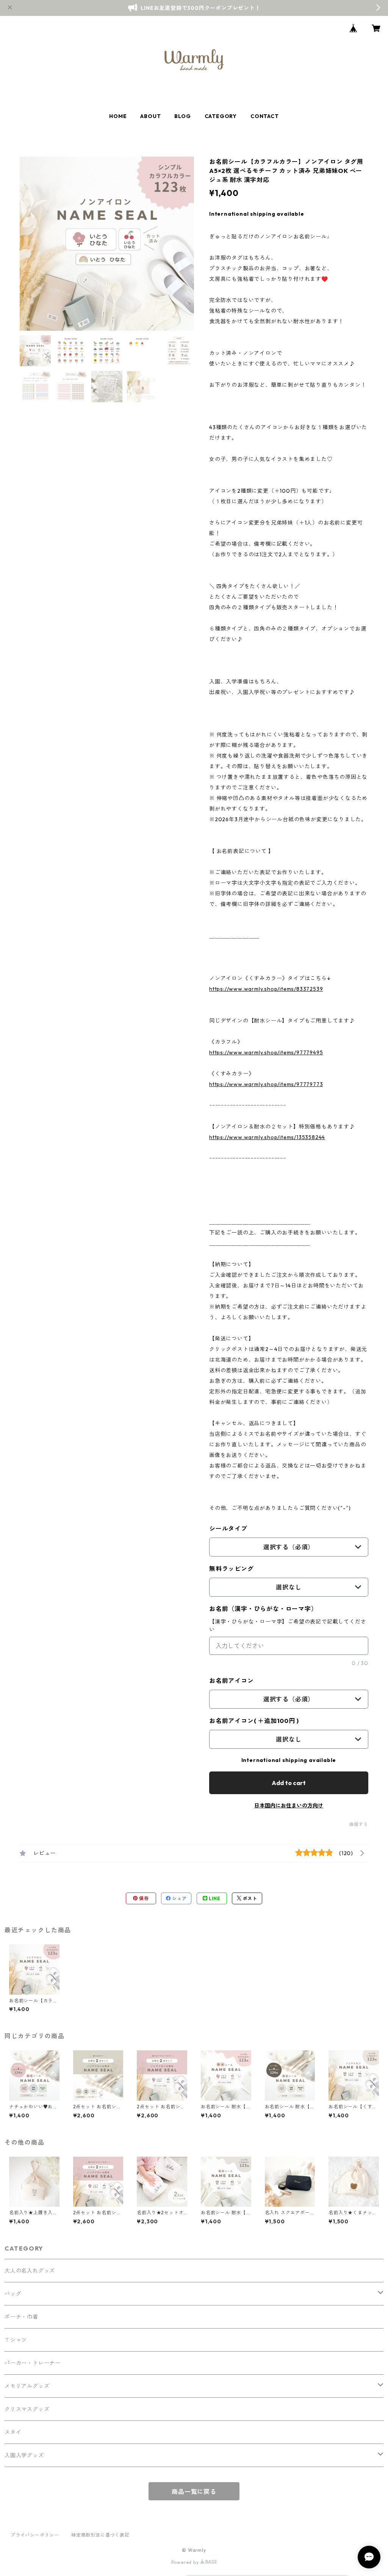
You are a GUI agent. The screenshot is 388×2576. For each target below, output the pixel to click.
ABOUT (150, 116)
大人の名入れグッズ (30, 2271)
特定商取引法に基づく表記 (100, 2535)
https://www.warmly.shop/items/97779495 (266, 1052)
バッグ (13, 2294)
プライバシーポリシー (35, 2535)
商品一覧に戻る (194, 2492)
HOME (118, 116)
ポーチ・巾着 (21, 2317)
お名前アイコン (232, 1681)
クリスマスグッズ (27, 2409)
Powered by (186, 2562)
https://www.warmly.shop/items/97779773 (266, 1084)
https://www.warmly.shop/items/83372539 (266, 989)
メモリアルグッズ (27, 2386)
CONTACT (265, 116)
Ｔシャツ (16, 2340)
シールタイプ (228, 1528)
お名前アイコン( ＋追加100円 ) (254, 1721)
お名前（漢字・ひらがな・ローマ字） (263, 1609)
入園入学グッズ (24, 2455)
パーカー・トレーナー (33, 2363)
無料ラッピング (232, 1569)
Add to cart (289, 1783)
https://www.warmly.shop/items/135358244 (267, 1137)
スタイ (13, 2432)
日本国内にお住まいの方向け (289, 1806)
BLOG (182, 116)
